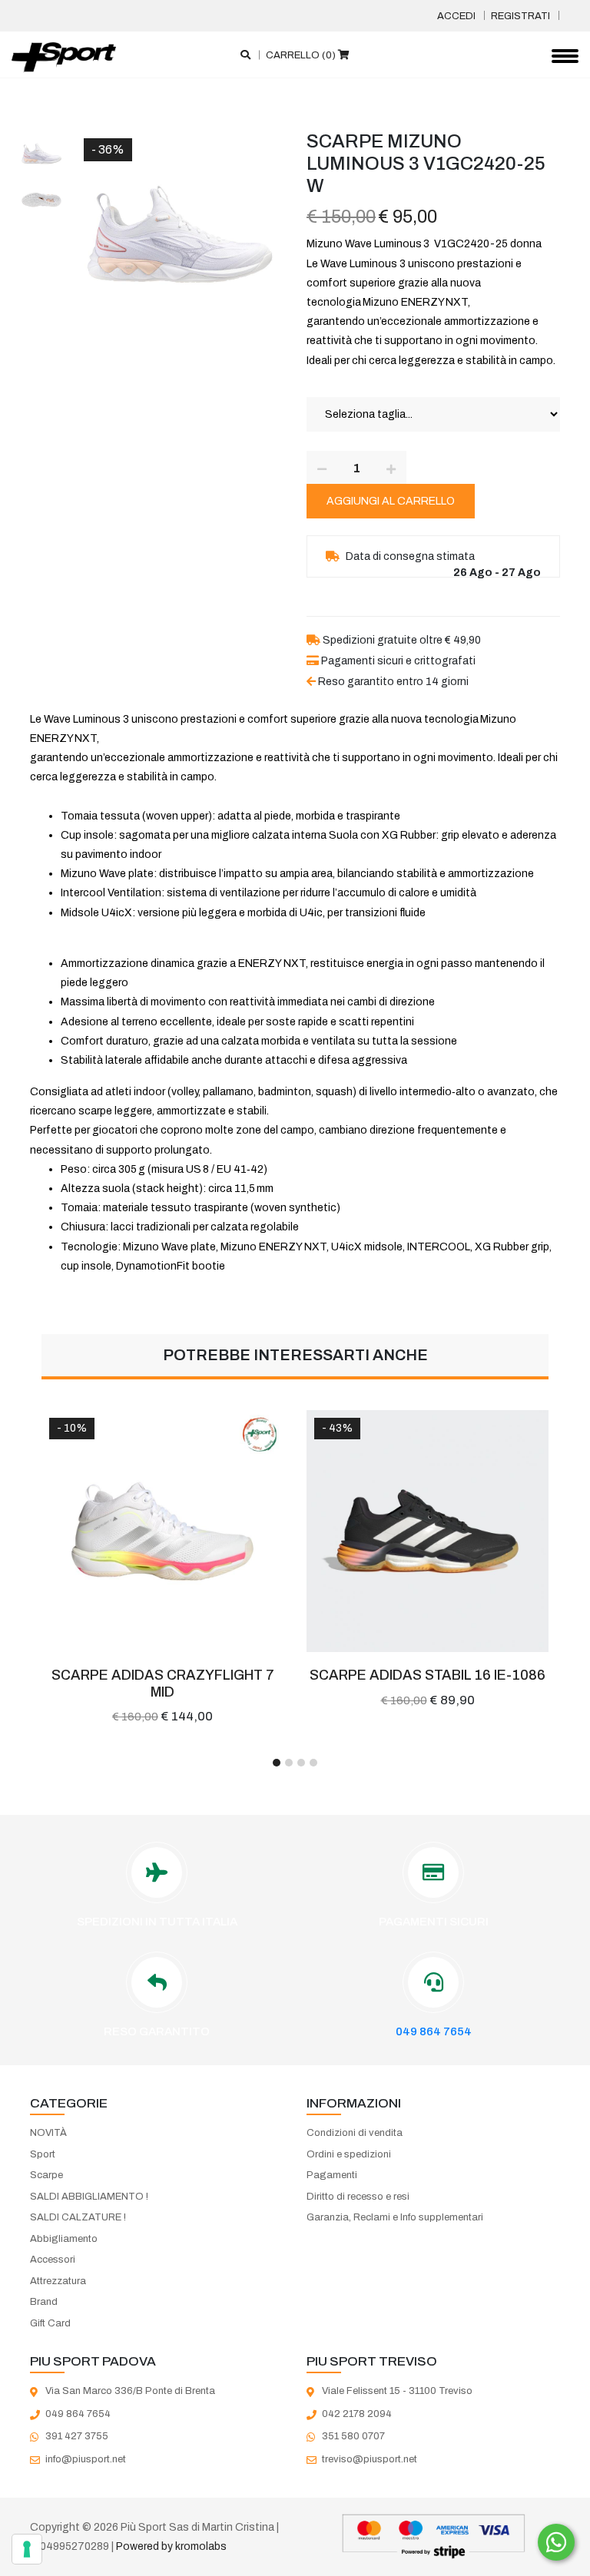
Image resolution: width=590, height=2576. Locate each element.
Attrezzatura (58, 2281)
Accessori (53, 2260)
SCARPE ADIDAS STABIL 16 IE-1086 (428, 1675)
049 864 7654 (434, 2031)
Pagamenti (332, 2175)
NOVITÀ (48, 2133)
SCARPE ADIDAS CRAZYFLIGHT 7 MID (163, 1684)
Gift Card (50, 2323)
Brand (44, 2302)
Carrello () (302, 55)
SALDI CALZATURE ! (78, 2217)
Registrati (520, 16)
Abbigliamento (64, 2239)
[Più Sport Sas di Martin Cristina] (64, 58)
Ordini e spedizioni (349, 2154)
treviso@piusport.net (370, 2459)
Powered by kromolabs (171, 2546)
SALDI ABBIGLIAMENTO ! (89, 2197)
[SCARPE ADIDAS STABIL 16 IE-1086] (428, 1531)
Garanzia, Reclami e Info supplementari (395, 2217)
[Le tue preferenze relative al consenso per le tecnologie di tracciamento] (27, 2549)
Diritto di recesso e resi (358, 2197)
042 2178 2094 (357, 2414)
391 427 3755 (77, 2436)
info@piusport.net (86, 2459)
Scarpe (46, 2175)
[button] (277, 1763)
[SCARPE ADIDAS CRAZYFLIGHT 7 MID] (162, 1531)
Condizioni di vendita (355, 2133)
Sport (43, 2154)
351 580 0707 (353, 2436)
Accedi (456, 16)
